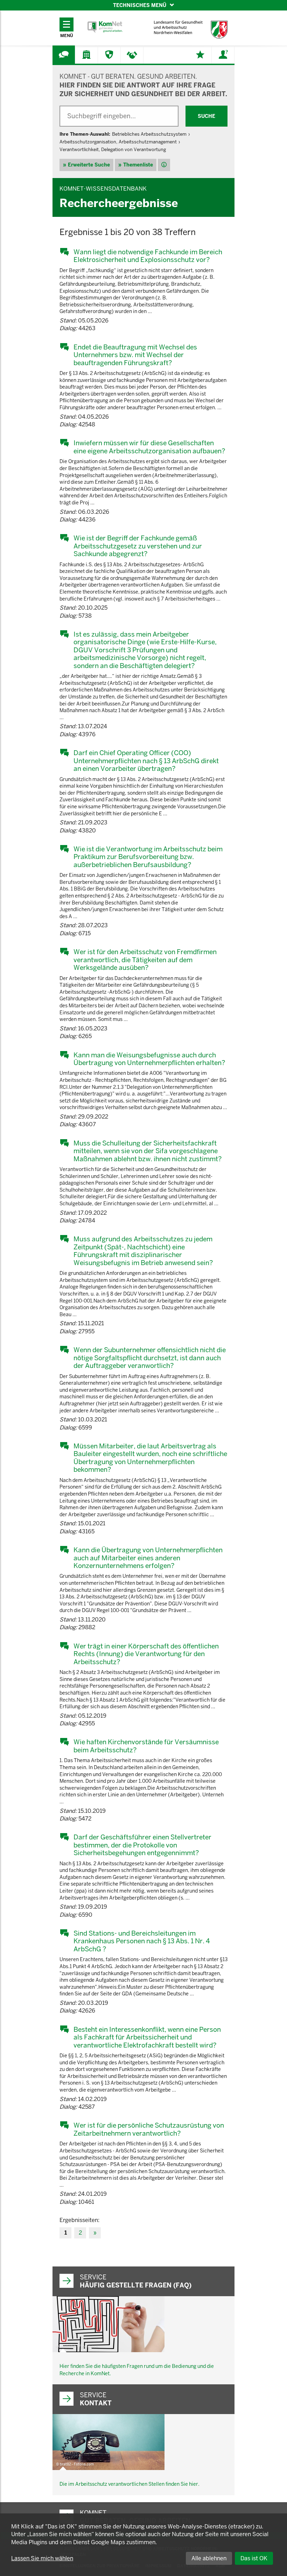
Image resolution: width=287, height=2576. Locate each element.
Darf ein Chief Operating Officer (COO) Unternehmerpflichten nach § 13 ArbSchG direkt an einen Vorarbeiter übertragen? (146, 761)
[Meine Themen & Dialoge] (200, 55)
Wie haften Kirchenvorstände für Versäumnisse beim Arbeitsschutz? (146, 1746)
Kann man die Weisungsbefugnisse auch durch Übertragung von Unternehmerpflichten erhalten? (149, 1059)
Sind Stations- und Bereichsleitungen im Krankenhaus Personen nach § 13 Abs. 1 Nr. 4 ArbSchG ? (142, 1941)
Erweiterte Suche (89, 165)
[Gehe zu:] (64, 55)
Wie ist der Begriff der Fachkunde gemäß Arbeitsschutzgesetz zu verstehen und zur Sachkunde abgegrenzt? (138, 546)
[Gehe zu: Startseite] (105, 27)
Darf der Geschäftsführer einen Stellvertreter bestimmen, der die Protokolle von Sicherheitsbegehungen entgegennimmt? (142, 1845)
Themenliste (138, 165)
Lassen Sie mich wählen (42, 2558)
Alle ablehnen (209, 2558)
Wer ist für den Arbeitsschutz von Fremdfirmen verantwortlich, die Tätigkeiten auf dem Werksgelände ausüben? (145, 960)
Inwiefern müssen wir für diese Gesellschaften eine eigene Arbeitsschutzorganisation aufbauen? (149, 447)
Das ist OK (254, 2558)
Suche (206, 116)
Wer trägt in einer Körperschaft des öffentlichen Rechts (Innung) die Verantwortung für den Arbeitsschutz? (146, 1654)
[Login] (223, 55)
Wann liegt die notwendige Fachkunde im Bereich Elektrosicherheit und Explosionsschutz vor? (148, 256)
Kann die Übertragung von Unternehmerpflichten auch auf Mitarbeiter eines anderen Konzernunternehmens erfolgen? (148, 1558)
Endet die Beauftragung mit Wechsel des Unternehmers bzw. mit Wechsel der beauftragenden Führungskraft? (135, 355)
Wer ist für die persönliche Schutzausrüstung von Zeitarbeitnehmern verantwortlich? (149, 2129)
